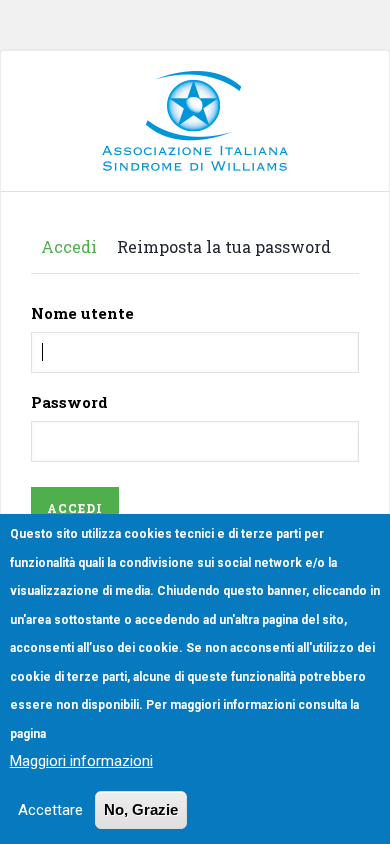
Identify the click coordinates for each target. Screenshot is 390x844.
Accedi (69, 246)
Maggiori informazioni (81, 761)
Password (69, 402)
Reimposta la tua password (224, 246)
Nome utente (82, 313)
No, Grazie (141, 809)
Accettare (50, 810)
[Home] (195, 85)
